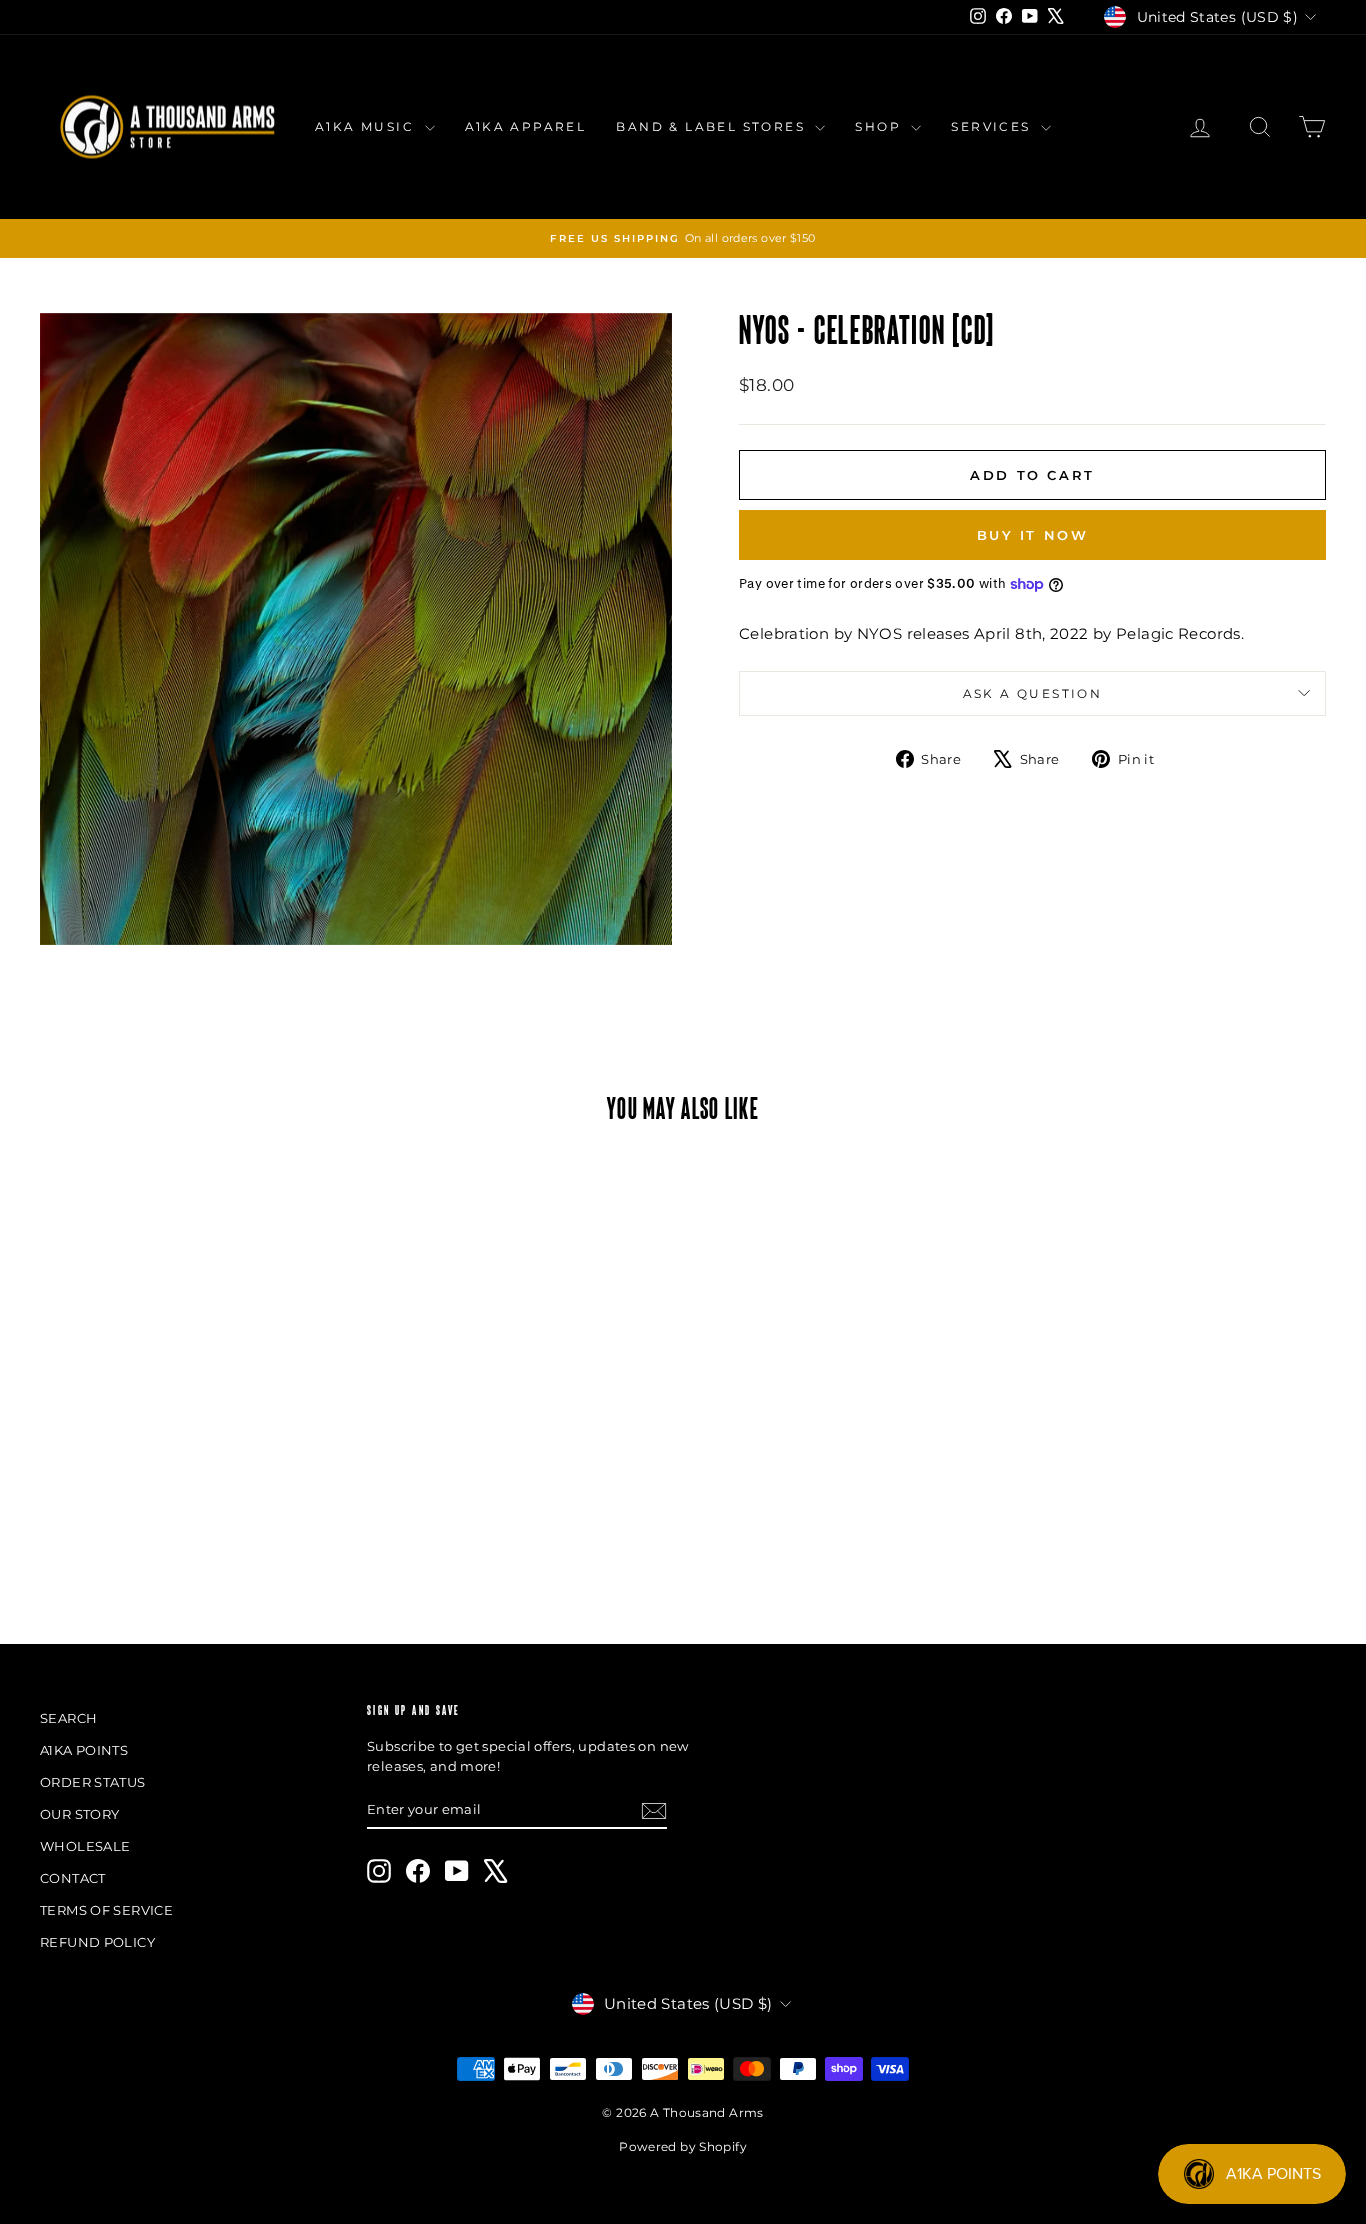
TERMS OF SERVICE (106, 1910)
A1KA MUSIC (367, 126)
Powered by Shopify (683, 2146)
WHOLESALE (85, 1846)
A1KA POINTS (84, 1750)
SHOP (880, 126)
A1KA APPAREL (526, 126)
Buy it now (1033, 535)
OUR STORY (79, 1814)
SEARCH (68, 1718)
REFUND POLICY (97, 1942)
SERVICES (993, 126)
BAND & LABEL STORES (713, 126)
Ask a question (1033, 693)
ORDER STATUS (93, 1782)
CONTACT (73, 1878)
